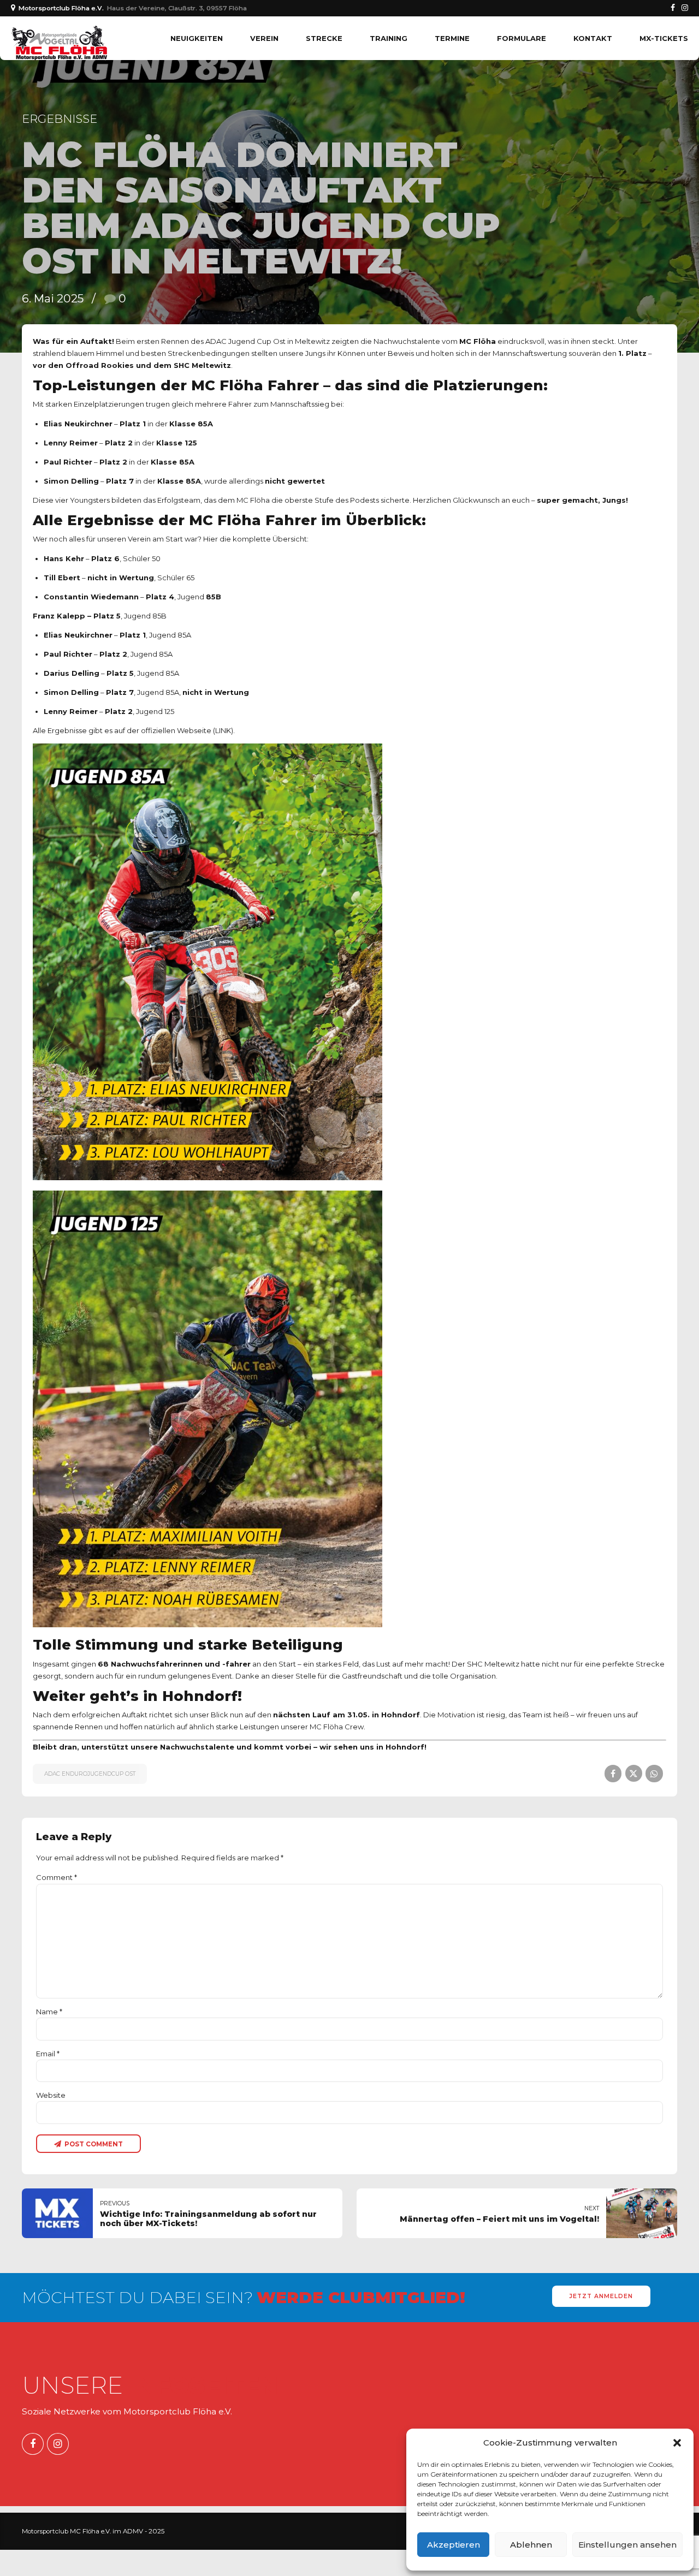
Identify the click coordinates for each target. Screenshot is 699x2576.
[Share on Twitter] (634, 1773)
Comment (57, 1877)
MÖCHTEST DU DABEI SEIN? (244, 2297)
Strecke (324, 38)
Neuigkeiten (197, 38)
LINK (223, 730)
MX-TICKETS (664, 38)
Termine (452, 38)
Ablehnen (531, 2545)
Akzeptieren (454, 2545)
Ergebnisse (60, 119)
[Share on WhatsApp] (654, 1773)
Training (389, 38)
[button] (677, 2443)
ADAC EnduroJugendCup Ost (90, 1774)
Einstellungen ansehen (627, 2545)
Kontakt (593, 38)
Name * (49, 2012)
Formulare (522, 38)
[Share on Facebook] (613, 1773)
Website (51, 2095)
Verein (264, 38)
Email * (48, 2054)
